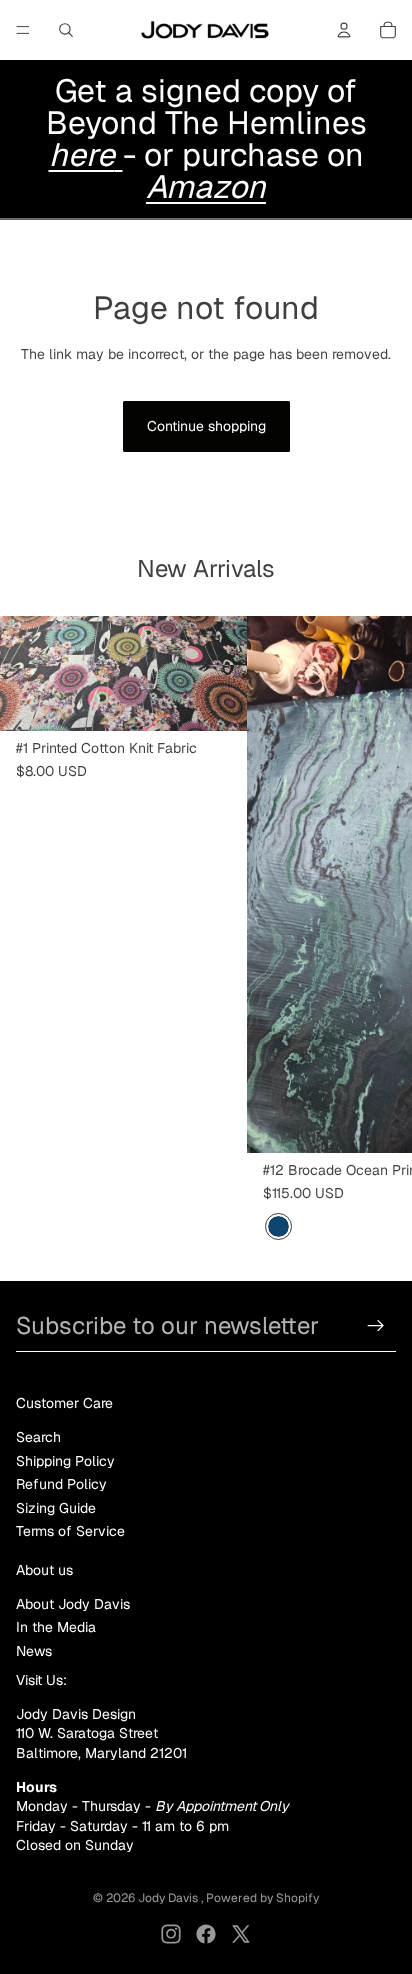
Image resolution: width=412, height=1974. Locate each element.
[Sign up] (376, 1326)
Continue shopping (206, 426)
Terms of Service (70, 1531)
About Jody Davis (73, 1604)
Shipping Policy (65, 1461)
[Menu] (23, 30)
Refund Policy (61, 1484)
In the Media (56, 1627)
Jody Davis (169, 1898)
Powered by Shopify (262, 1898)
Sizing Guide (56, 1508)
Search (38, 1437)
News (34, 1651)
